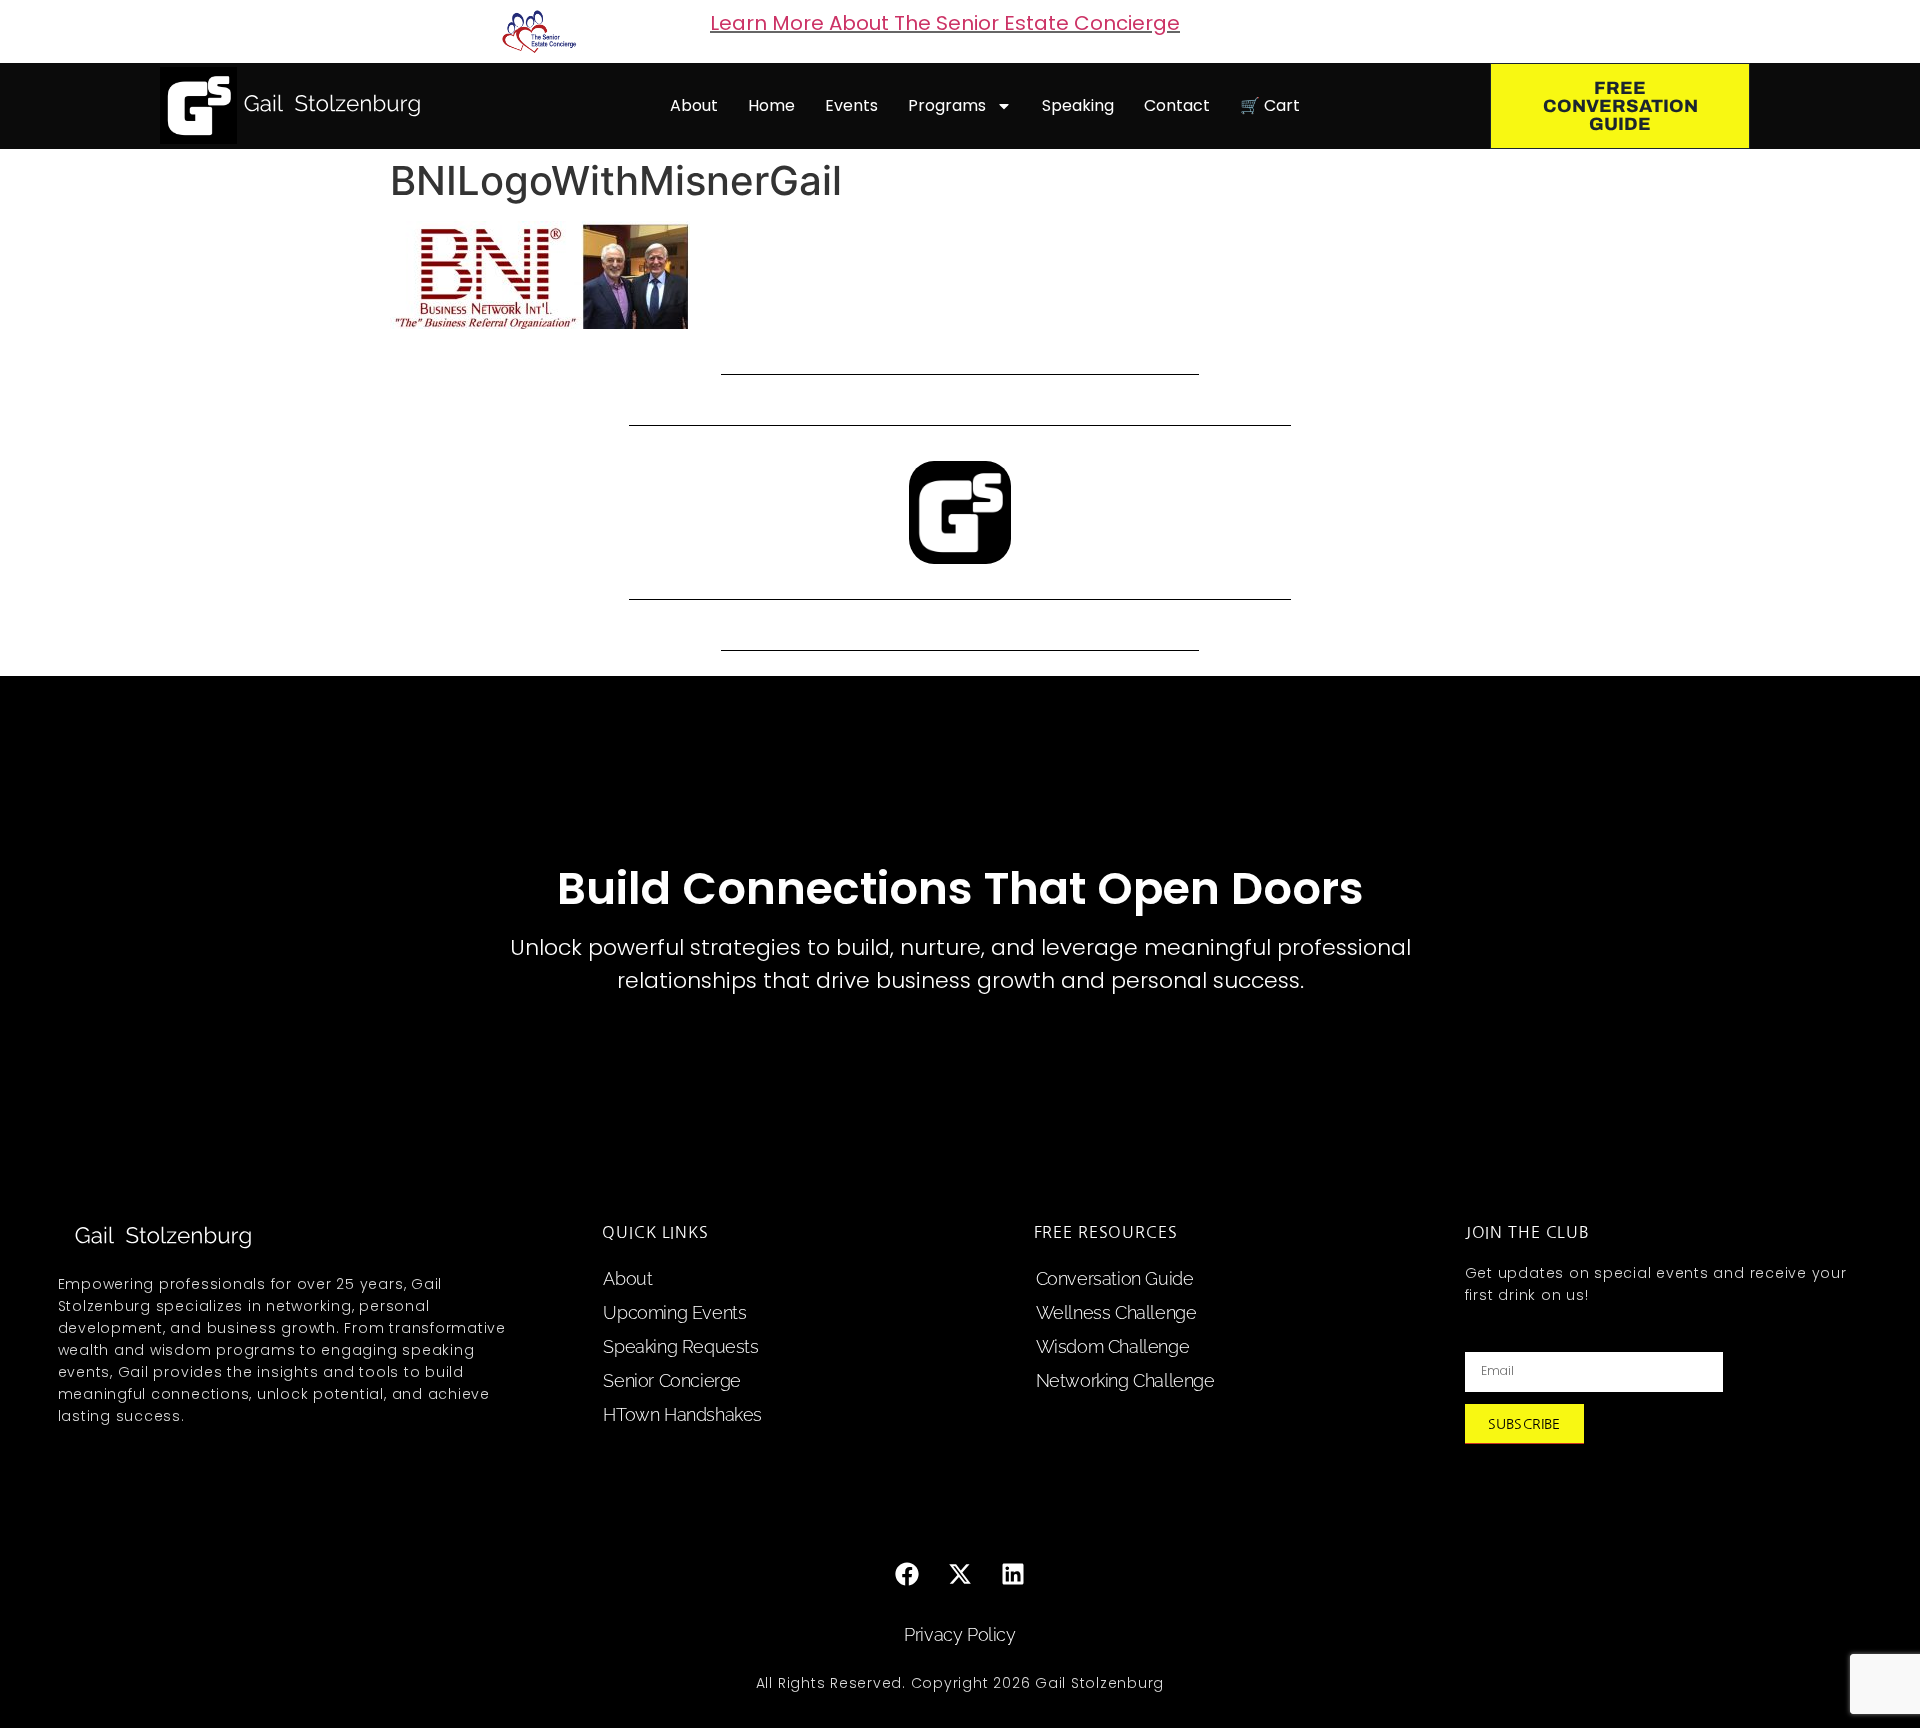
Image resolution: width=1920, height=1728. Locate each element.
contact (1177, 105)
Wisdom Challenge (1113, 1346)
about (694, 105)
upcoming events (674, 1312)
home (771, 105)
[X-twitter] (960, 1574)
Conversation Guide (1115, 1278)
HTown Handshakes (682, 1414)
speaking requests (680, 1346)
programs (947, 105)
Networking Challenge (1125, 1380)
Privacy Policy (959, 1634)
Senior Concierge (672, 1380)
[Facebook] (907, 1574)
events (851, 105)
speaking (1078, 105)
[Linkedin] (1013, 1574)
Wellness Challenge (1116, 1312)
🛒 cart (1270, 105)
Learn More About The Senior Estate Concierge (945, 23)
